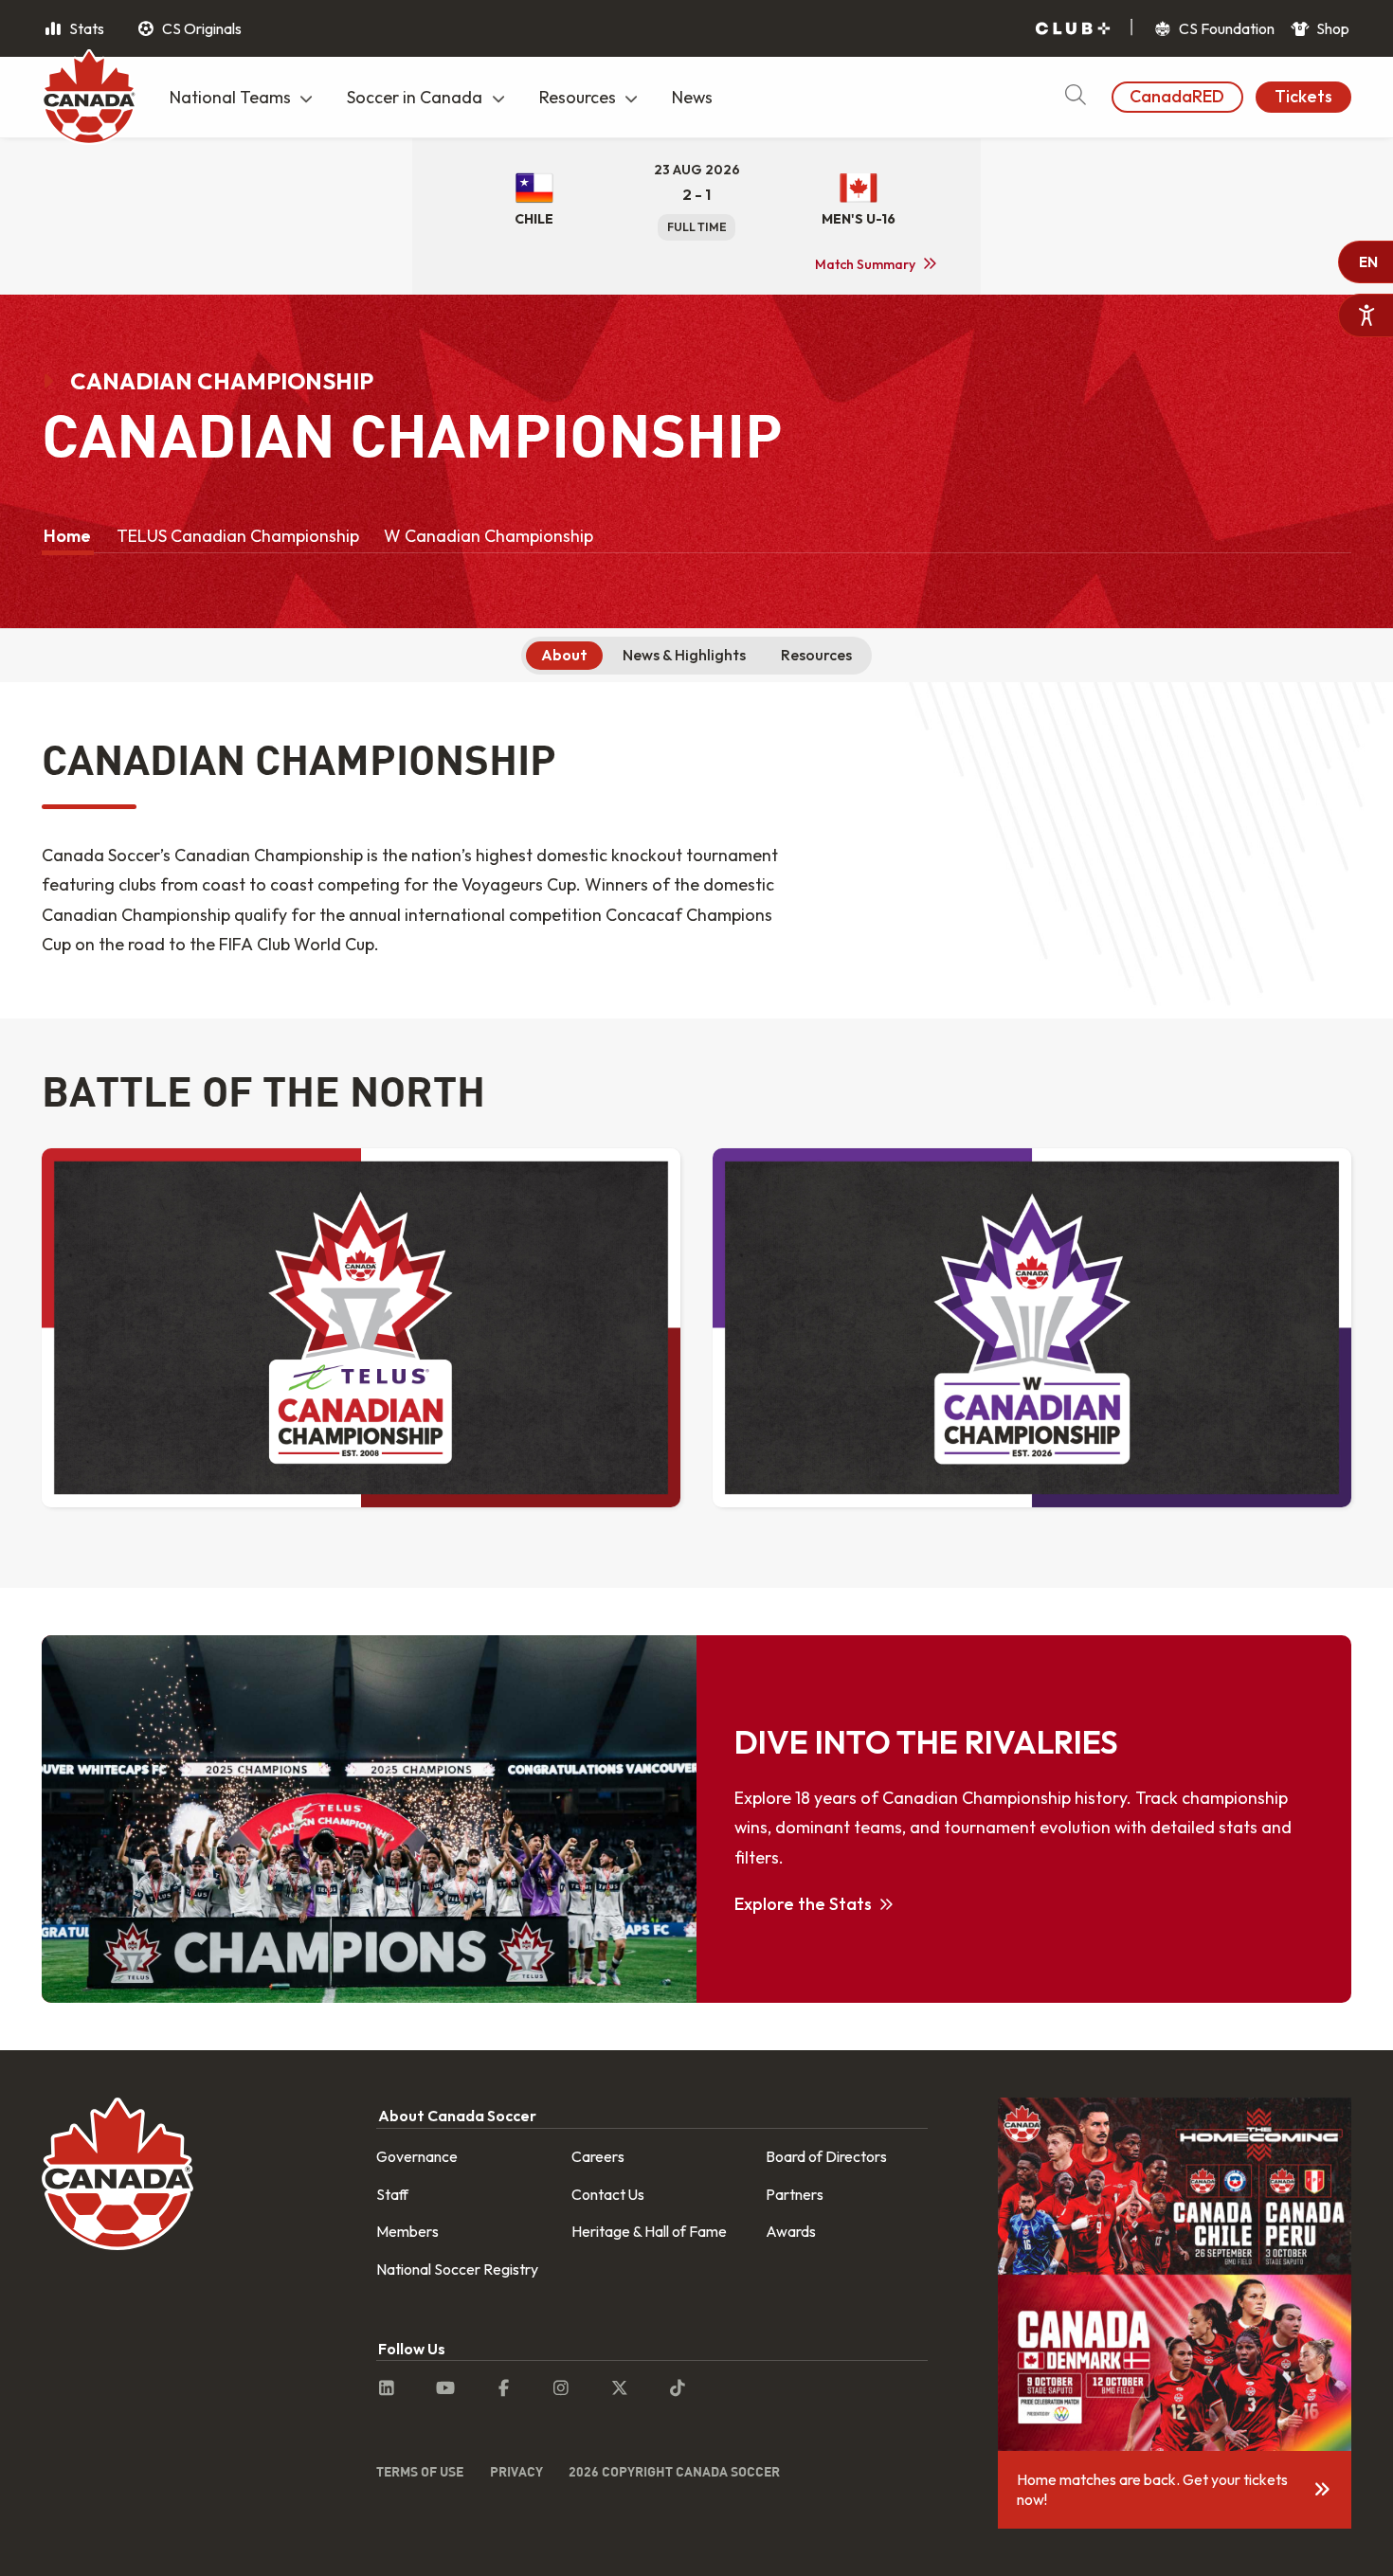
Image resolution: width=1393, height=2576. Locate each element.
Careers (598, 2156)
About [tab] (564, 655)
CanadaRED (1177, 96)
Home (67, 536)
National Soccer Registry (457, 2269)
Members (407, 2231)
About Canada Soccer (457, 2116)
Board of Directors (826, 2156)
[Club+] (1073, 29)
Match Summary (865, 264)
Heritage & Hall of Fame (649, 2231)
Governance (417, 2156)
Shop (1331, 28)
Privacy (516, 2471)
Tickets (1303, 96)
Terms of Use (420, 2471)
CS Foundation (1225, 28)
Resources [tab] (816, 655)
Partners (795, 2194)
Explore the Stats (803, 1904)
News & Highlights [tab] (684, 655)
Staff (392, 2194)
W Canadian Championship (488, 536)
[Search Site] (1075, 97)
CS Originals (200, 28)
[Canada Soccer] (89, 99)
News (692, 97)
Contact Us (608, 2194)
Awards (791, 2231)
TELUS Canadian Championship (238, 536)
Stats (85, 28)
